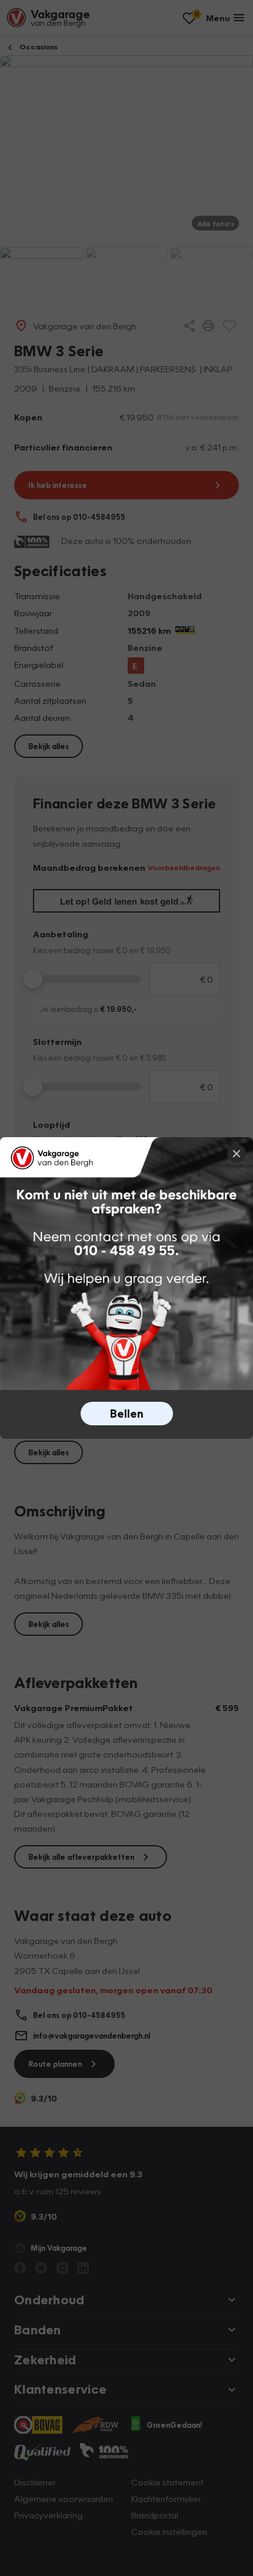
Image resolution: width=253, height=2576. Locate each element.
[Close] (237, 1154)
